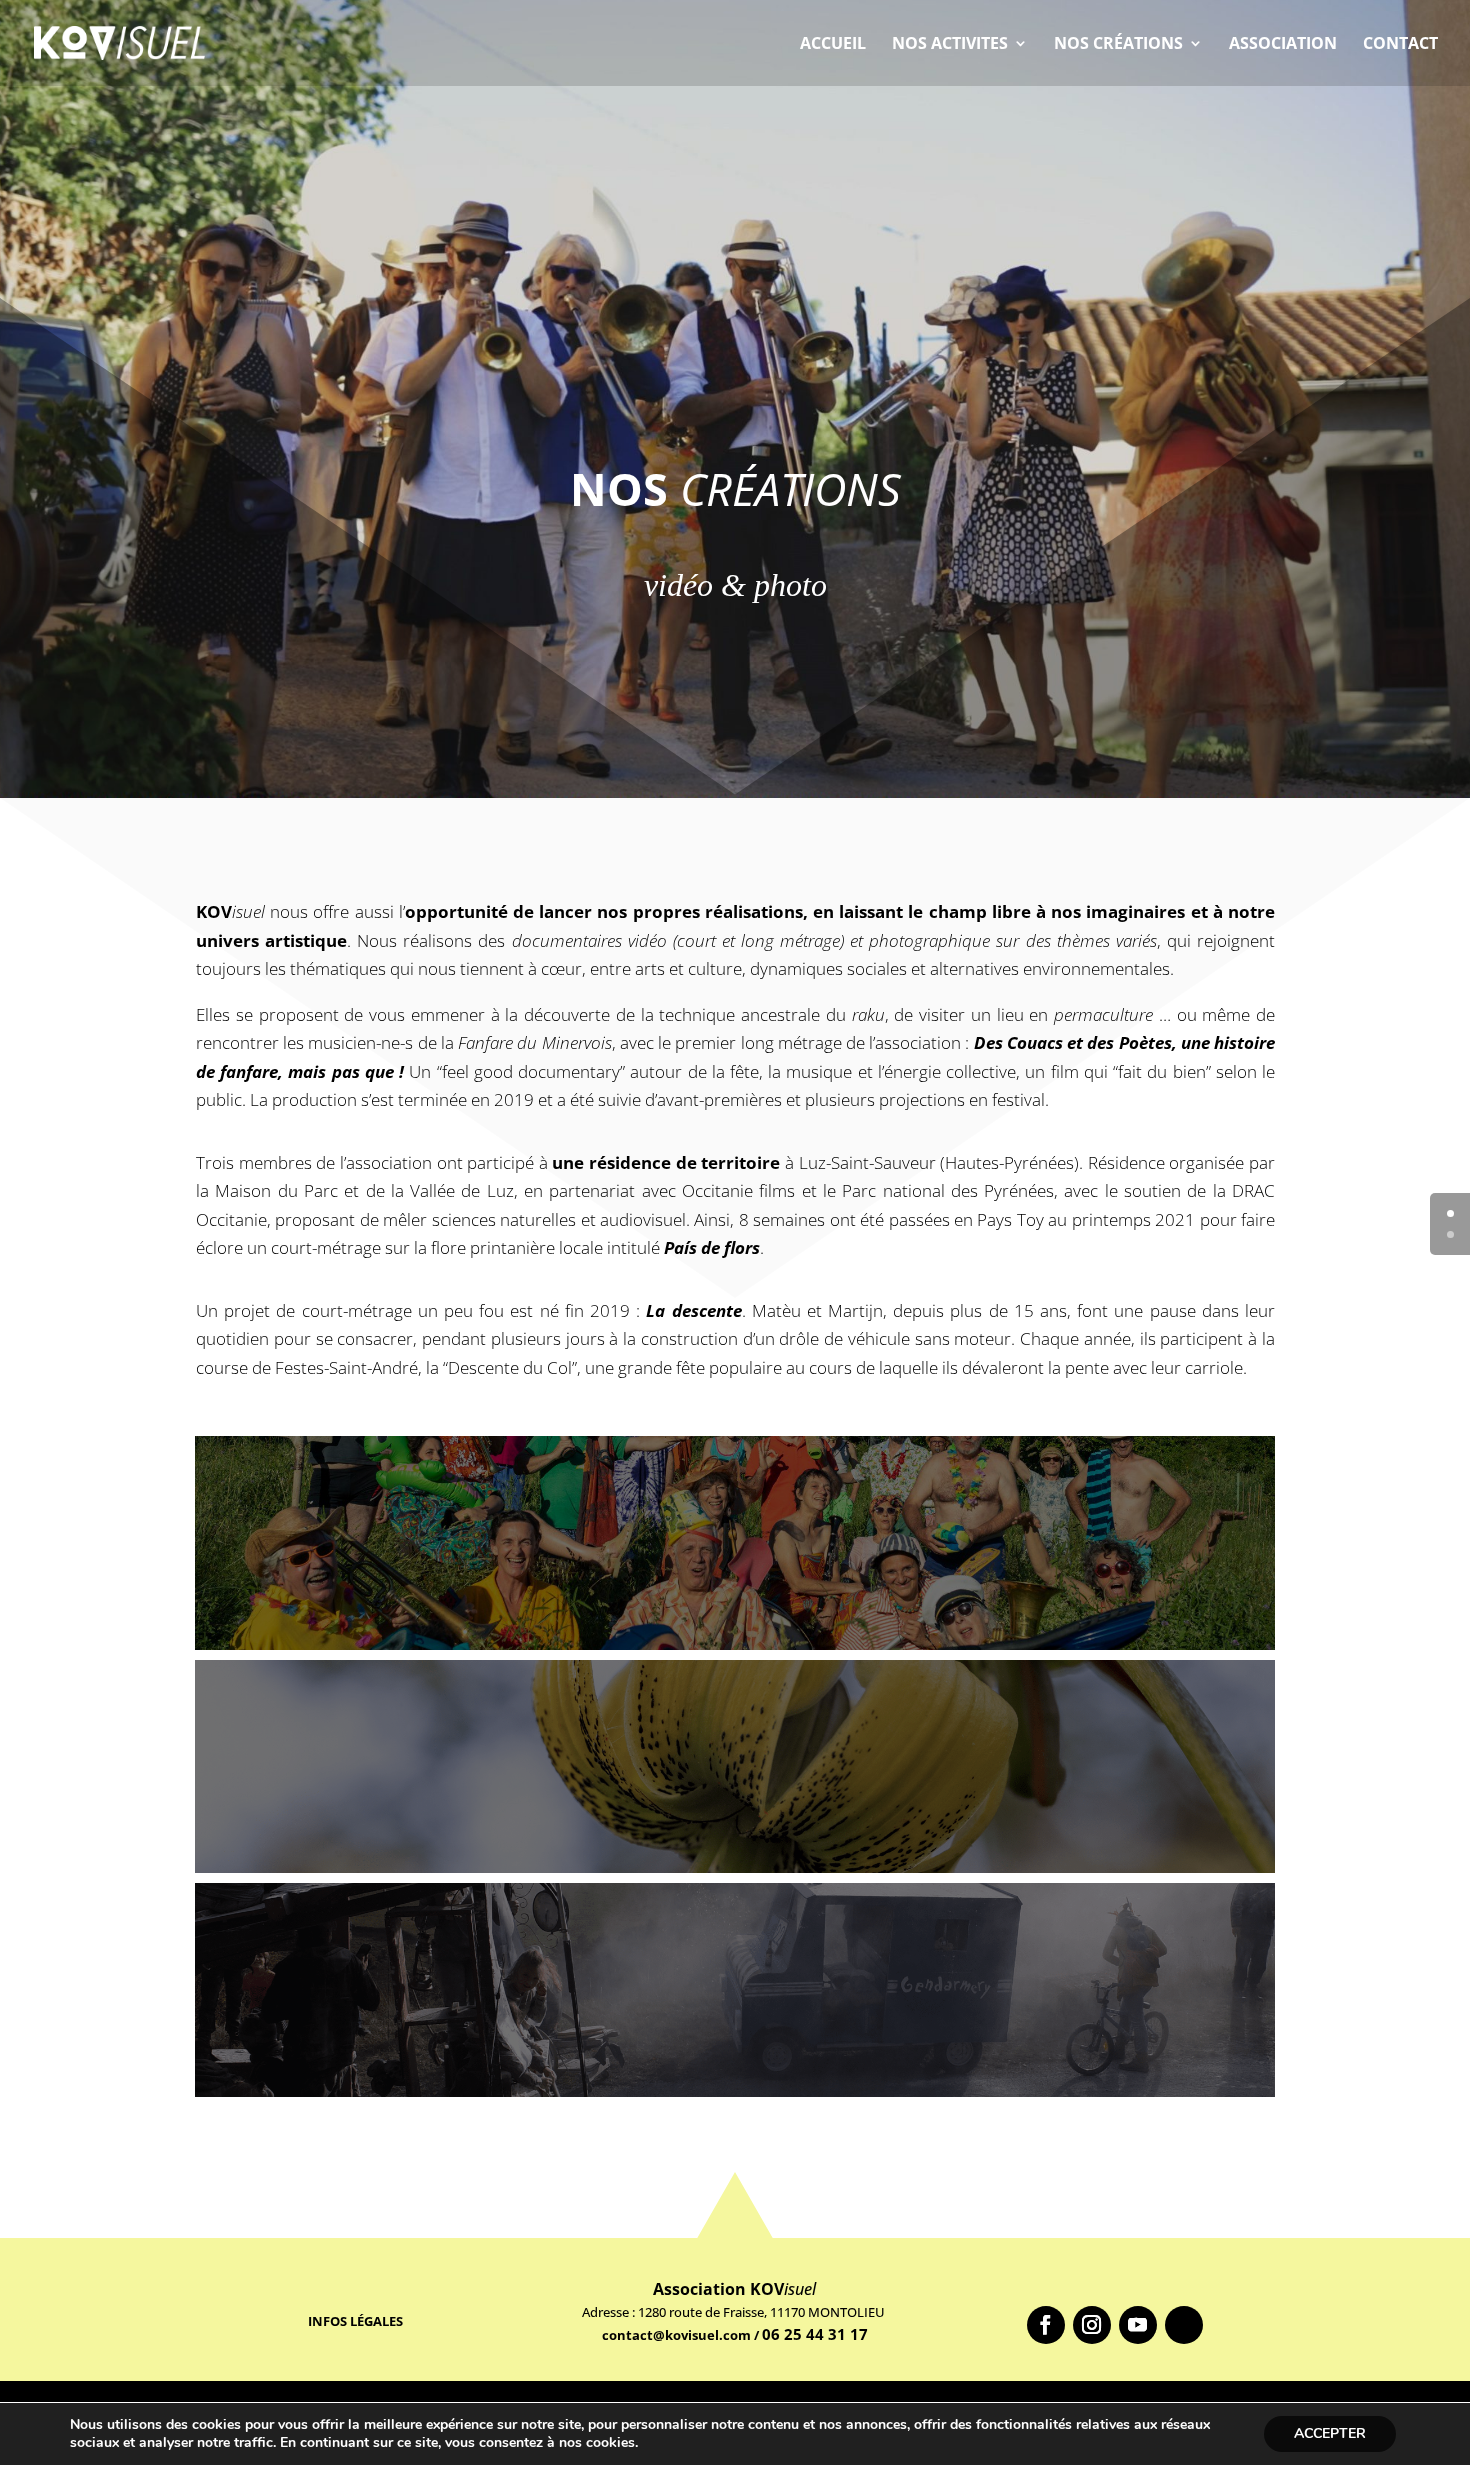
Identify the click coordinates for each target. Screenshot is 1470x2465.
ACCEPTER (1330, 2433)
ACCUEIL (833, 45)
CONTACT (1400, 45)
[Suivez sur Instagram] (1092, 2325)
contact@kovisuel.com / (682, 2335)
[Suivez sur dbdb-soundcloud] (1184, 2325)
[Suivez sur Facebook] (1046, 2325)
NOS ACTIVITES (950, 45)
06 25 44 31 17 (815, 2334)
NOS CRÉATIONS (1118, 45)
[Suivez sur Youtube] (1138, 2325)
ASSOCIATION (1283, 45)
